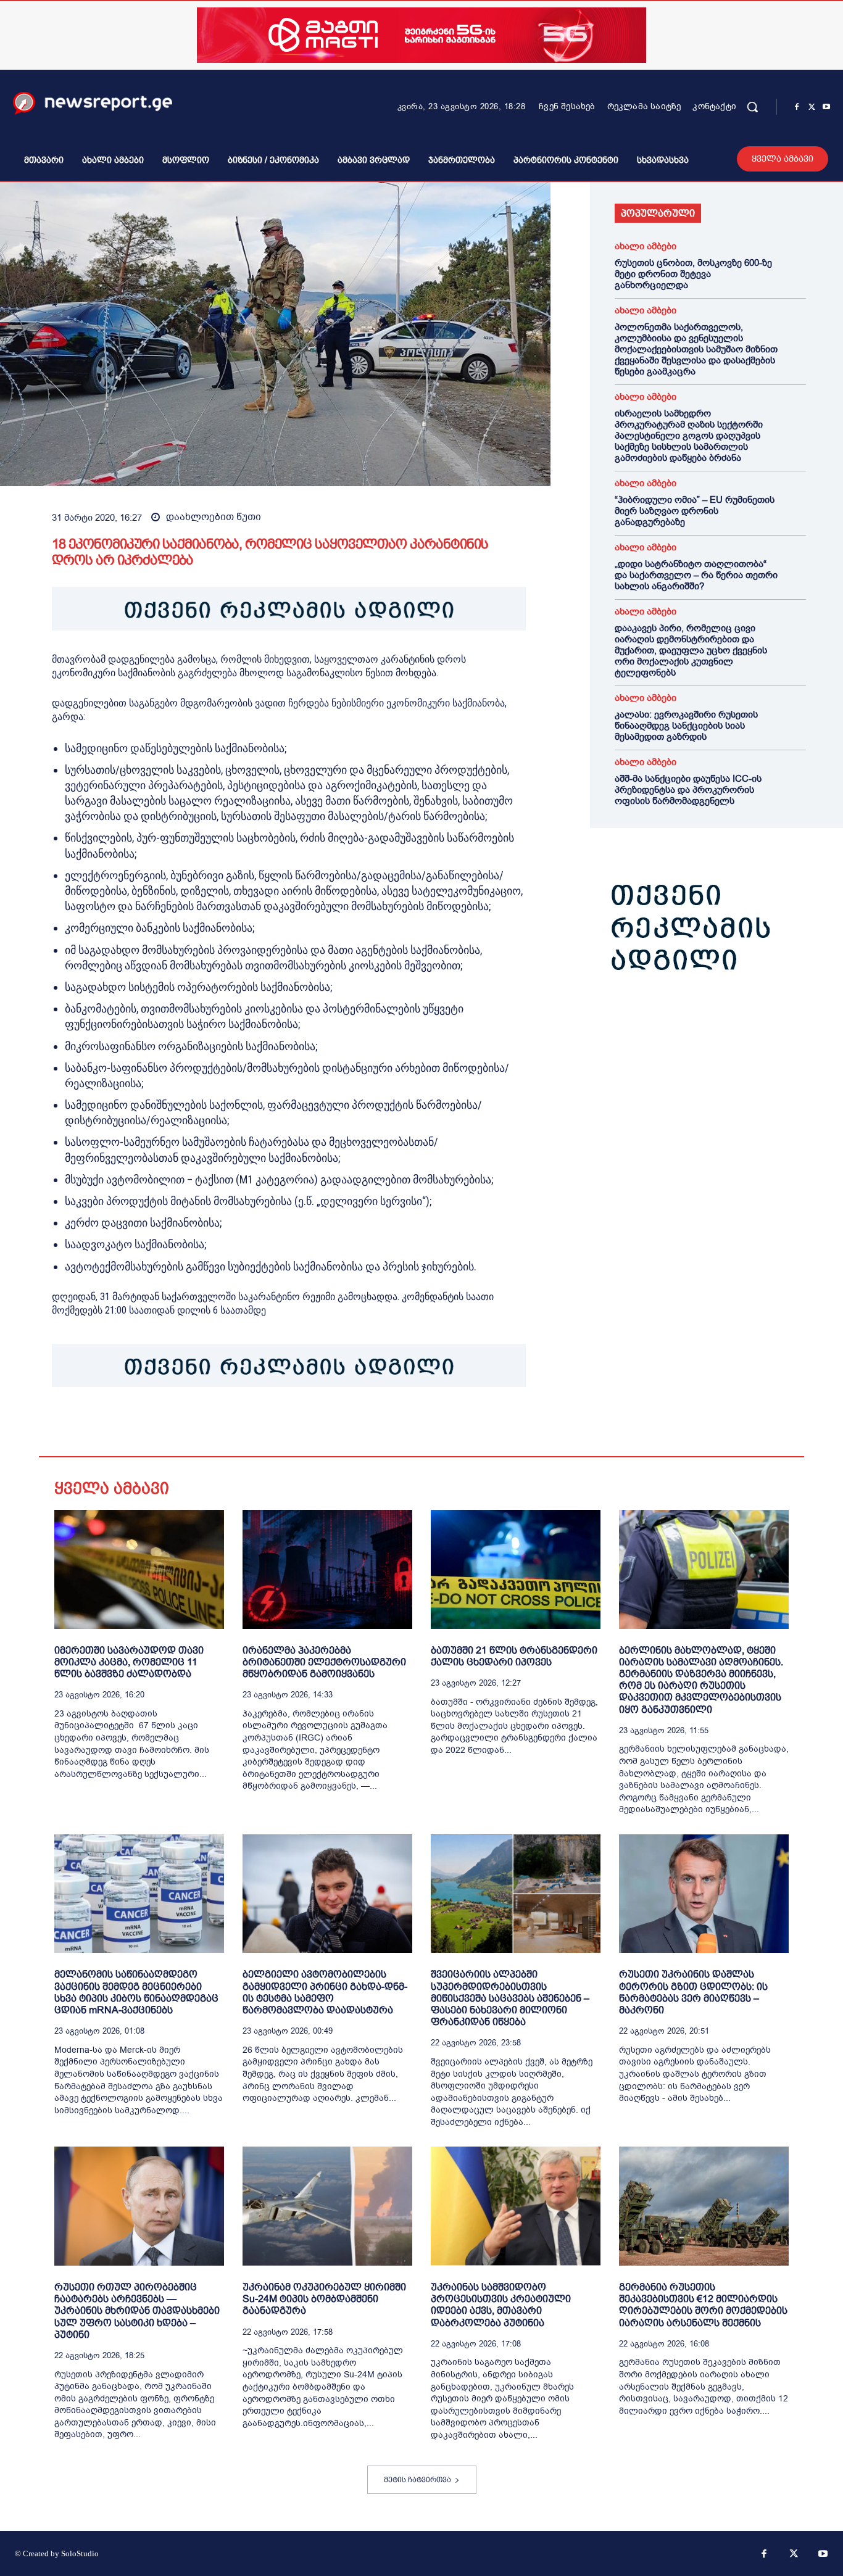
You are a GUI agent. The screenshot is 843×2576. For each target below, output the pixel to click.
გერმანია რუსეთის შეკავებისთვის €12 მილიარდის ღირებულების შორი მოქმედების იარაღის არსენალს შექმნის (703, 2305)
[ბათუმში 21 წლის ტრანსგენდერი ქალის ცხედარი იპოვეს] (516, 1569)
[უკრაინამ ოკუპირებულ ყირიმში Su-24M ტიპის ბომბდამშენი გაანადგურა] (327, 2206)
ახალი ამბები (646, 246)
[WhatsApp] (121, 1425)
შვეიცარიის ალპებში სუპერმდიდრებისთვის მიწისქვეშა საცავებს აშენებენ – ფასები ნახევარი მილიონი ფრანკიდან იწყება (510, 1998)
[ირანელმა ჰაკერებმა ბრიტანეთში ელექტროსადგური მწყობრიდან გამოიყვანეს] (327, 1569)
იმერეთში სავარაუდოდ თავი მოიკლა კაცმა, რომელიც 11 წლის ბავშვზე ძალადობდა (129, 1662)
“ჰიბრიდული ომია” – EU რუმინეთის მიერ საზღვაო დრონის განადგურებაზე (695, 511)
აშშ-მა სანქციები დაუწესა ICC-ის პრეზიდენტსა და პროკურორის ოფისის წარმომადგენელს (688, 790)
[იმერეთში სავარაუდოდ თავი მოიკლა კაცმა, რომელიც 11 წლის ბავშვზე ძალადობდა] (139, 1569)
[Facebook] (797, 107)
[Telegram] (178, 1425)
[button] (752, 107)
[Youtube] (826, 107)
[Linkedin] (149, 1425)
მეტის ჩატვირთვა (417, 2480)
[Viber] (206, 1425)
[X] (812, 107)
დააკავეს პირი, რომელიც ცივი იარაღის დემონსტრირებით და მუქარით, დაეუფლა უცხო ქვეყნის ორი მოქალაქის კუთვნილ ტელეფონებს (691, 650)
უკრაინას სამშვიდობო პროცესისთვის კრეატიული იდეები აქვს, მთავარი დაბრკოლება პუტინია (501, 2305)
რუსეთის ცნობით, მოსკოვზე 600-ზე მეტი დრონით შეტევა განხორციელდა (693, 274)
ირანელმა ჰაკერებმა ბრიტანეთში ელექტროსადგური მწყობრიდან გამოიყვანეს (324, 1662)
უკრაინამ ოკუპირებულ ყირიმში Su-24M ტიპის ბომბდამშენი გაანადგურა (324, 2299)
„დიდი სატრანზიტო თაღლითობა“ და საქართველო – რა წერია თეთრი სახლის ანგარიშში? (696, 575)
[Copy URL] (235, 1425)
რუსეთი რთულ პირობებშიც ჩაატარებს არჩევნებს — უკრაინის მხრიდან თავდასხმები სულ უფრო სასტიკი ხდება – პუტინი (137, 2311)
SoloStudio (80, 2553)
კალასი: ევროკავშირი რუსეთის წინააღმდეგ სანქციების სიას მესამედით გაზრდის (686, 726)
